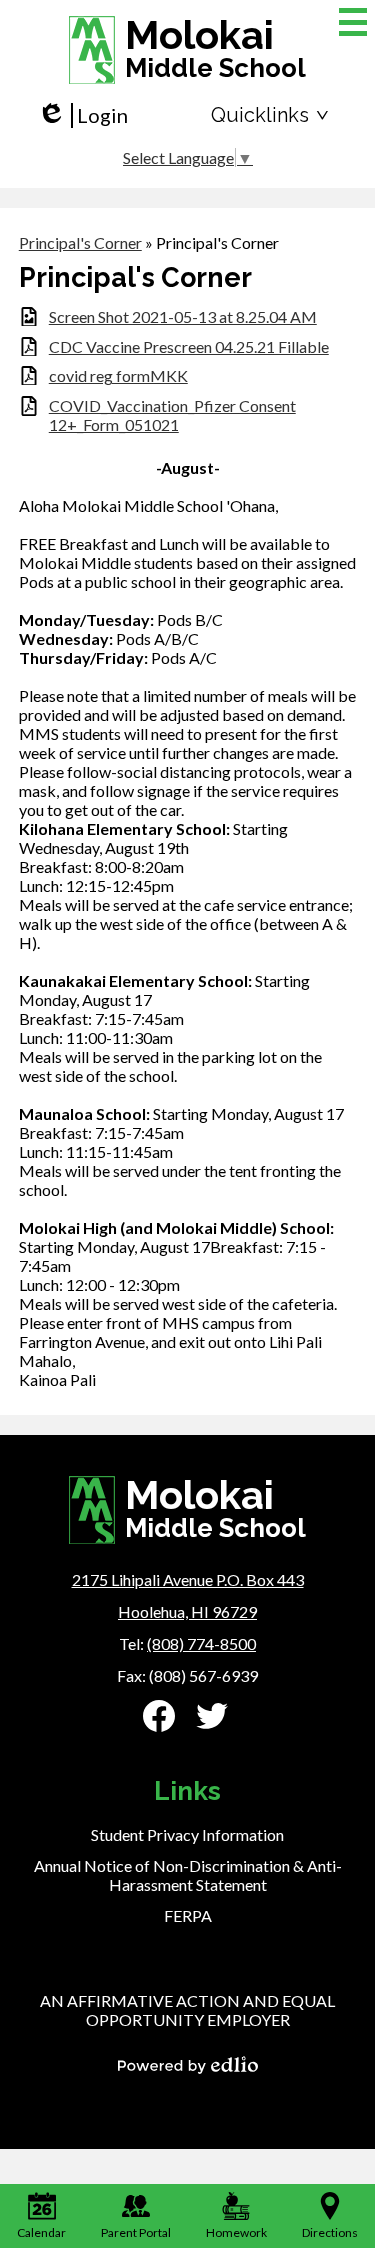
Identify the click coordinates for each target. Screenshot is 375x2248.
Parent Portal (136, 2232)
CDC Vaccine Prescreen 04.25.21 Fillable (189, 346)
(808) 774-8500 (201, 1643)
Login (82, 115)
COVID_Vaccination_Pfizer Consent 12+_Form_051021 (172, 415)
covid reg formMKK (118, 375)
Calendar (41, 2232)
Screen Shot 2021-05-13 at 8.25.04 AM (183, 316)
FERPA (188, 1915)
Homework (236, 2232)
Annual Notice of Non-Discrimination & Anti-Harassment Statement (188, 1875)
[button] (270, 115)
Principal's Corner (80, 242)
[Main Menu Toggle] (353, 22)
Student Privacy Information (187, 1834)
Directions (330, 2232)
